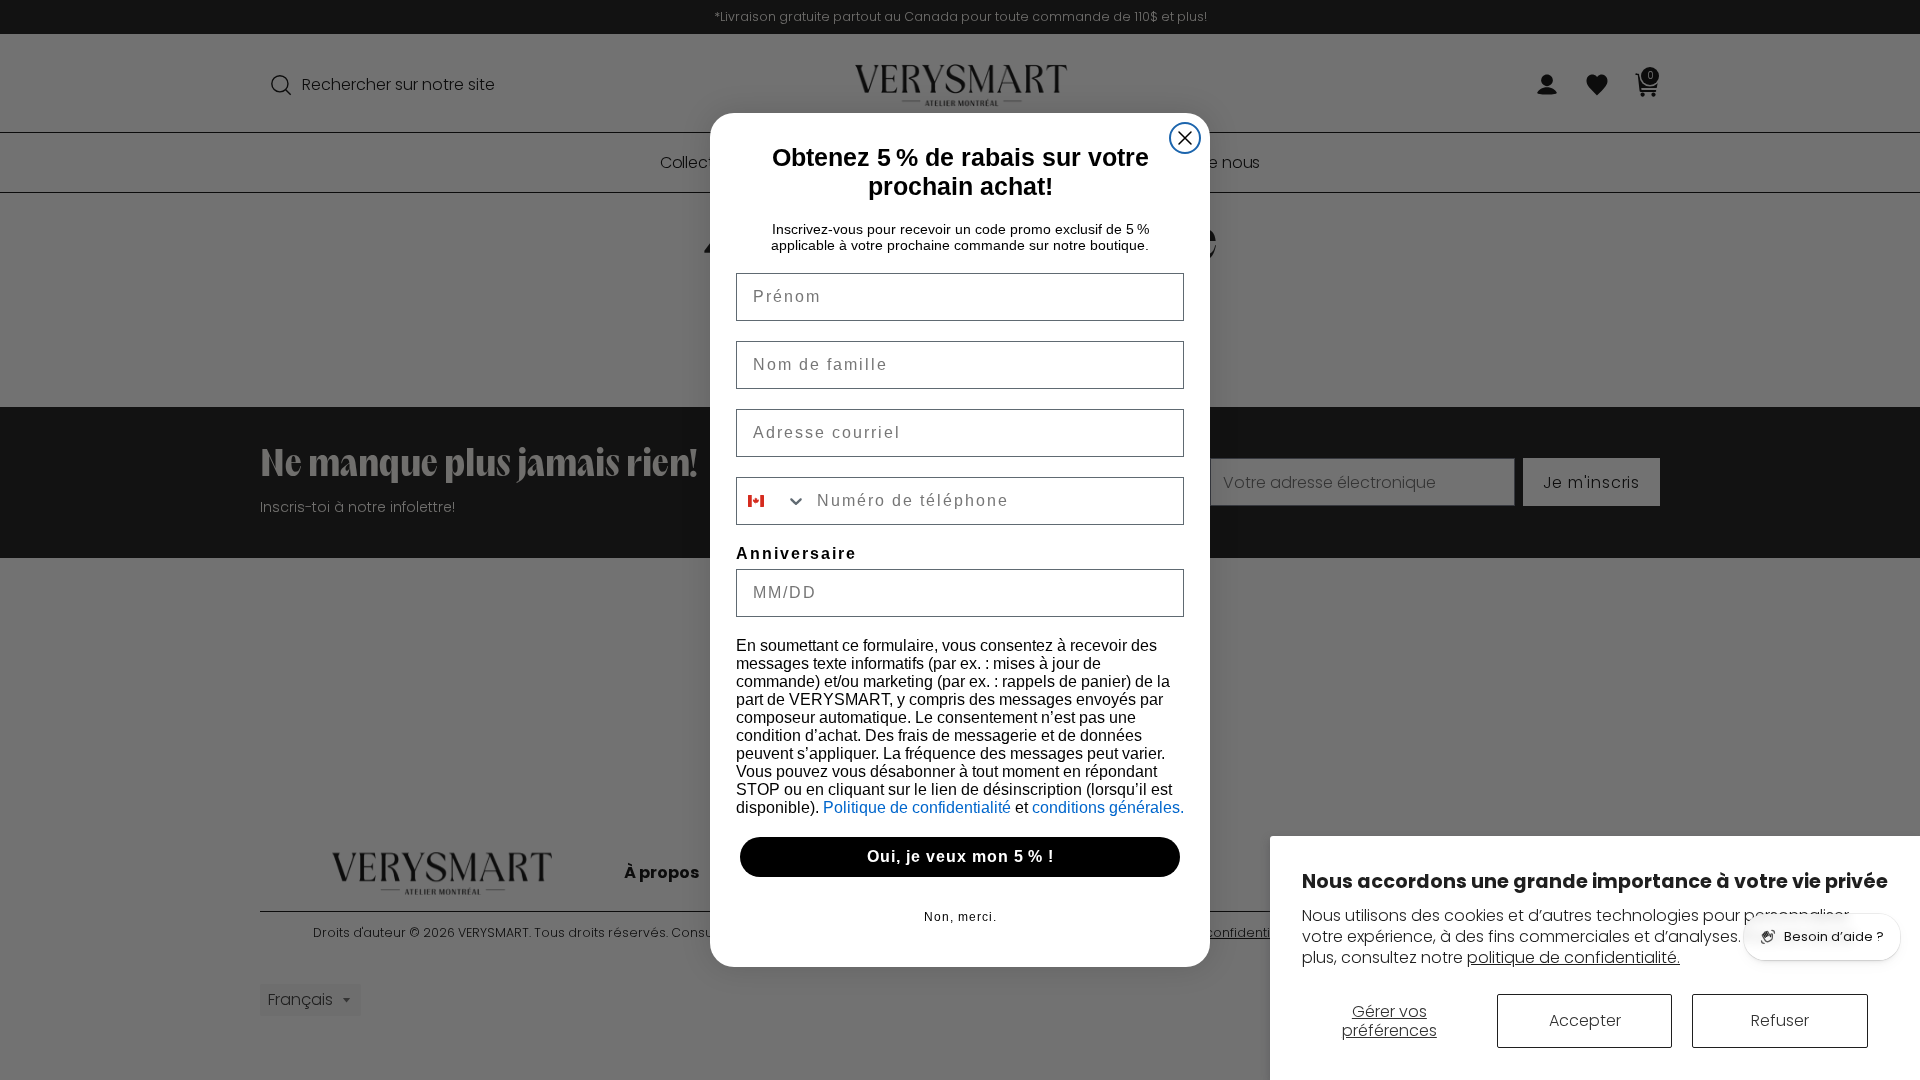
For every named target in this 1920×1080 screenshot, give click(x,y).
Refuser (1780, 1020)
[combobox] (772, 501)
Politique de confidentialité (919, 807)
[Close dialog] (1185, 138)
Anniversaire (796, 553)
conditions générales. (1108, 807)
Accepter (1585, 1020)
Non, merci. (960, 917)
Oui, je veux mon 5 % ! (960, 856)
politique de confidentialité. (1573, 957)
